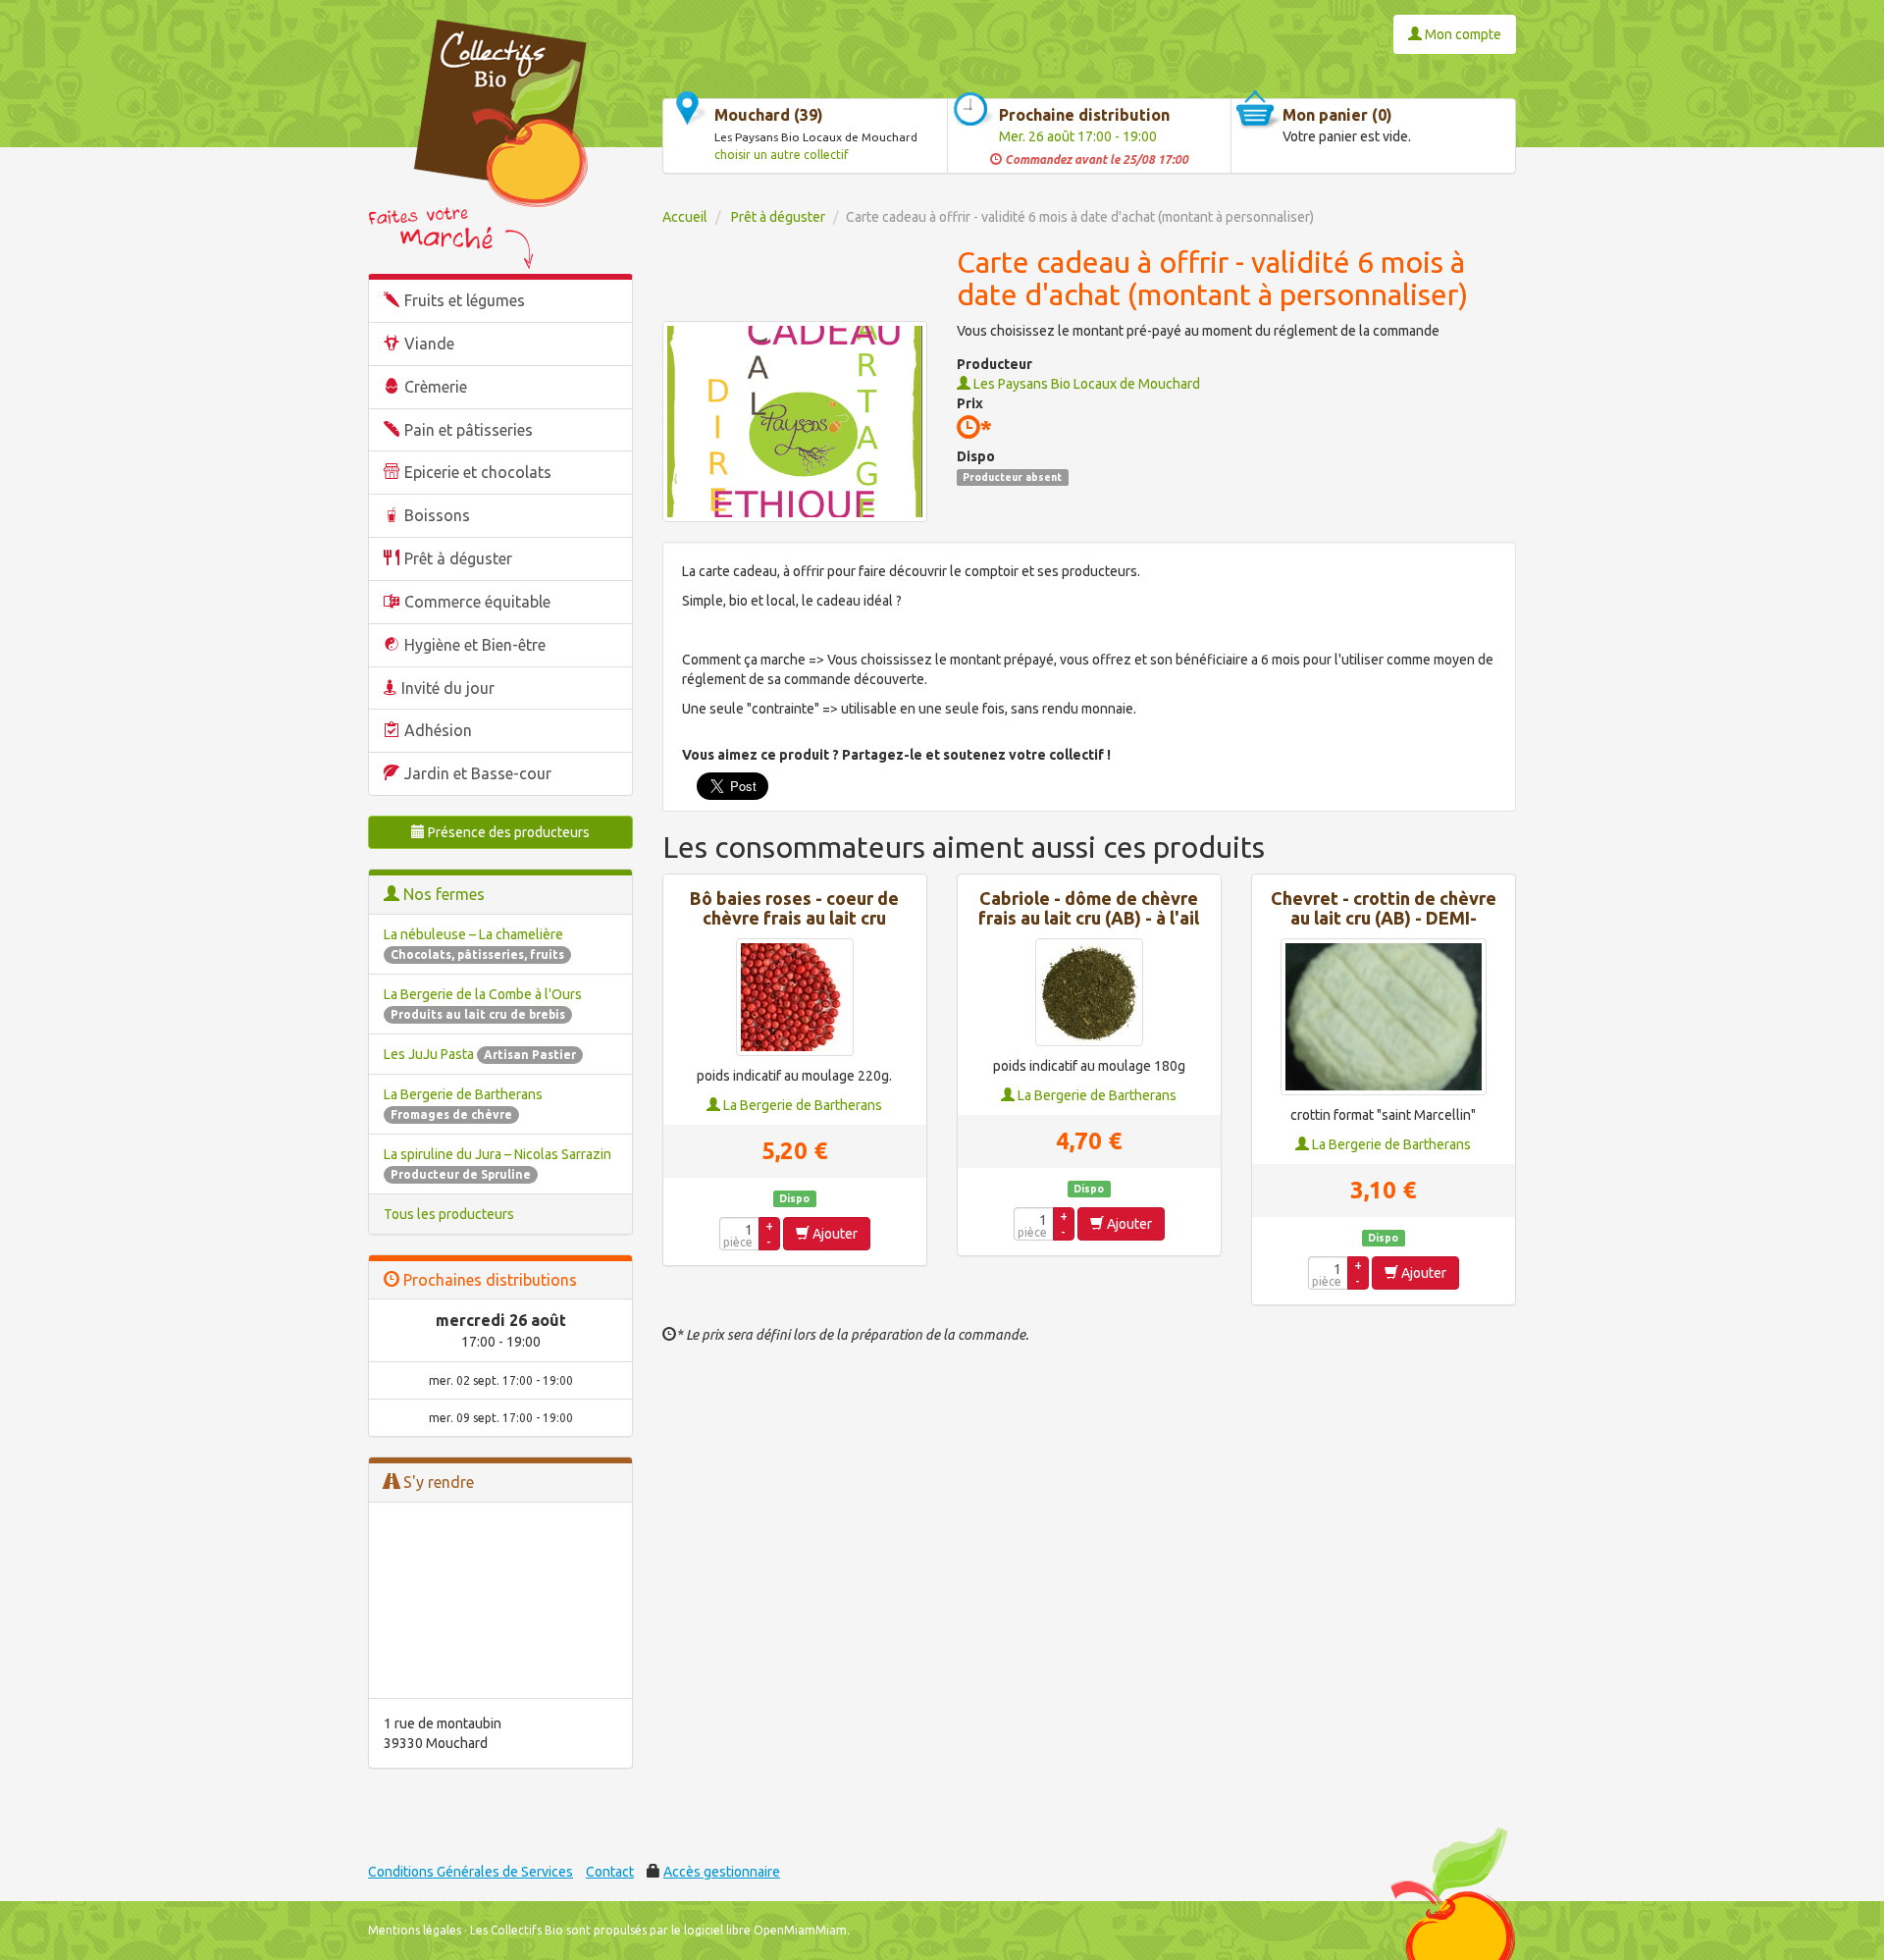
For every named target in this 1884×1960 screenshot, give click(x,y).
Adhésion (438, 730)
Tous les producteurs (449, 1214)
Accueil (685, 217)
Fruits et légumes (465, 300)
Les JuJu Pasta (480, 1054)
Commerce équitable (477, 602)
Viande (429, 344)
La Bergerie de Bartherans (801, 1105)
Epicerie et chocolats (478, 472)
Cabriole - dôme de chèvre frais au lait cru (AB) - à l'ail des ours (1089, 918)
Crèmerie (436, 387)
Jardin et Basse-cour (478, 773)
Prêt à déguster (458, 558)
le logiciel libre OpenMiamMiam (759, 1930)
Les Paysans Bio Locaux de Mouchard (1085, 384)
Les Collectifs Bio (517, 1930)
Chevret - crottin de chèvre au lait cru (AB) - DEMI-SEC (1384, 918)
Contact (610, 1872)
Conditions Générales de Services (471, 1872)
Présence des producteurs (507, 832)
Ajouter (834, 1234)
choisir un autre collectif (782, 155)
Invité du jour (448, 688)
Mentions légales (415, 1930)
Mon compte (1462, 34)
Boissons (437, 515)
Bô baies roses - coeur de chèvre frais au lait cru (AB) (794, 918)
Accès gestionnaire (722, 1872)
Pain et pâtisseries (469, 430)
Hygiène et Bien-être (475, 645)
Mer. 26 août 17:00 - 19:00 (1078, 136)
